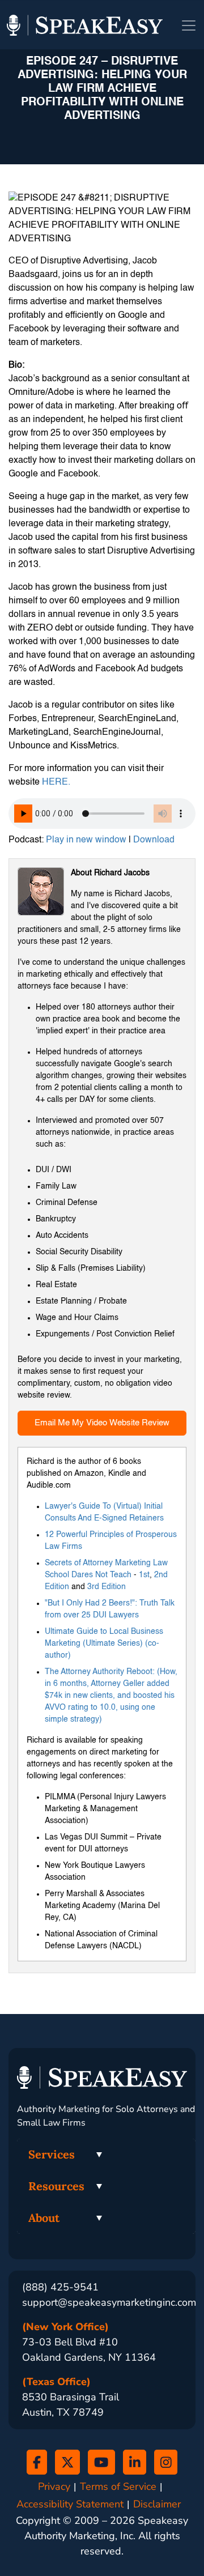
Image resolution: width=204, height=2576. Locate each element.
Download (154, 840)
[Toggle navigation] (189, 25)
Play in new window (86, 840)
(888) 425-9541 (60, 2287)
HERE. (56, 782)
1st (144, 1575)
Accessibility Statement (70, 2504)
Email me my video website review (102, 1423)
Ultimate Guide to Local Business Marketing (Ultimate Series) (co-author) (104, 1643)
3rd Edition (107, 1587)
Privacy (54, 2487)
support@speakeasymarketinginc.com (109, 2302)
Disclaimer (157, 2504)
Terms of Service (118, 2487)
